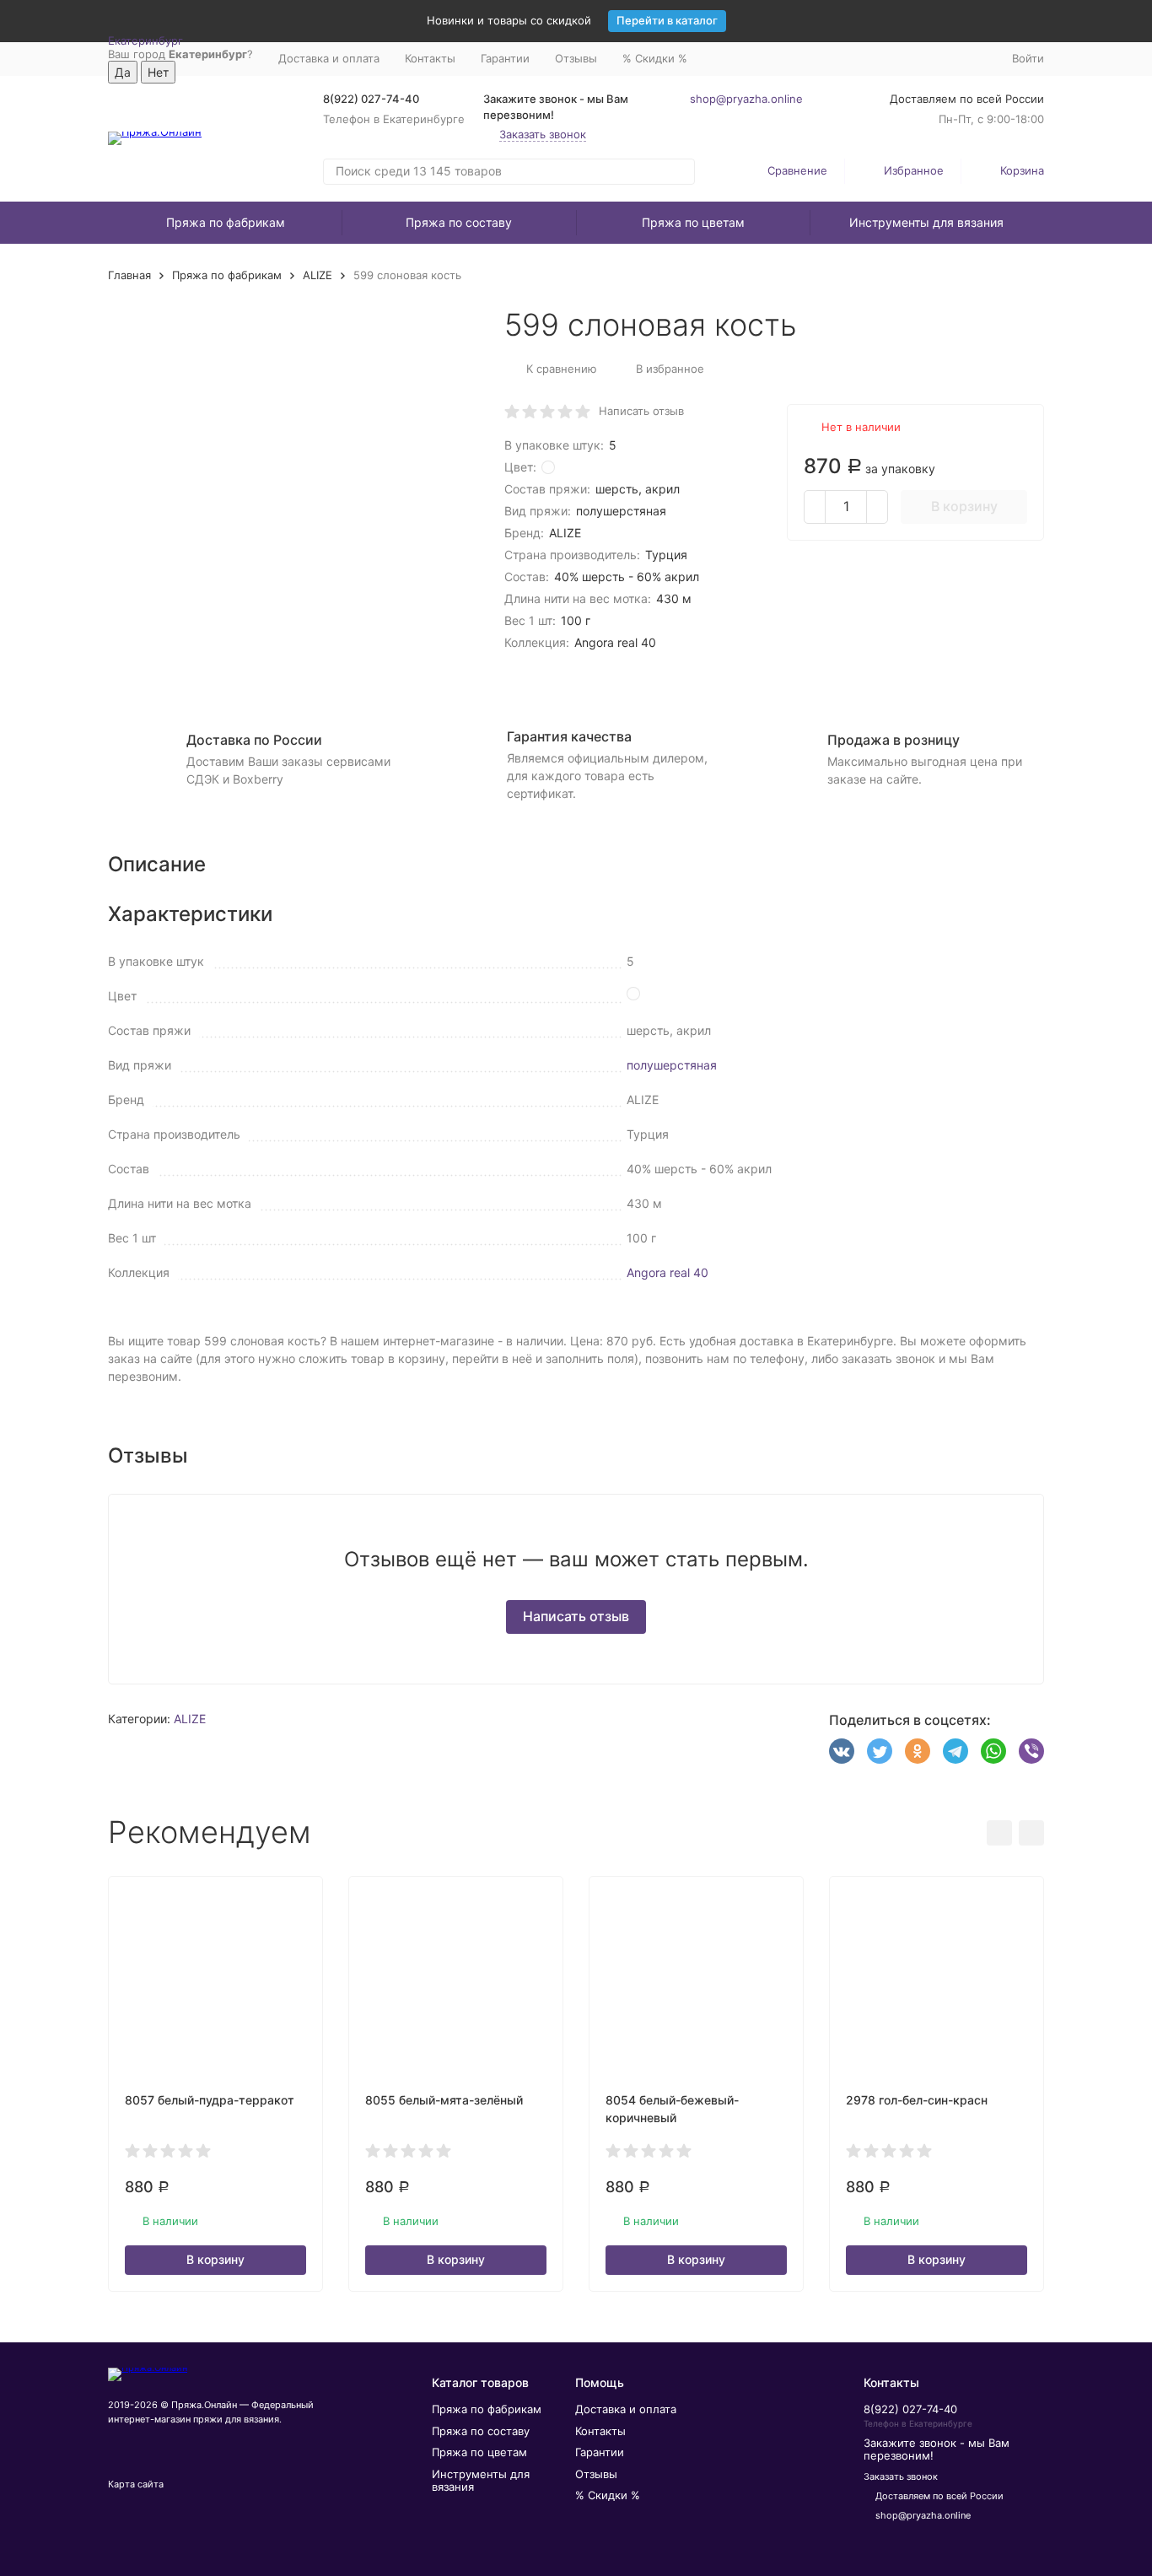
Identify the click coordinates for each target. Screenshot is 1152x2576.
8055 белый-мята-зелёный (444, 2100)
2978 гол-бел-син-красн (917, 2100)
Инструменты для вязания (926, 222)
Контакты (430, 58)
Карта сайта (136, 2484)
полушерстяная (672, 1065)
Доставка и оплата (329, 58)
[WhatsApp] (993, 1751)
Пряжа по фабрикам (226, 222)
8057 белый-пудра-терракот (210, 2100)
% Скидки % (655, 58)
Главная (129, 275)
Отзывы (576, 58)
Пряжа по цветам (693, 222)
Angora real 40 (668, 1272)
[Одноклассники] (918, 1751)
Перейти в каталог (667, 20)
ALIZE (318, 275)
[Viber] (1031, 1751)
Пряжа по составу (459, 222)
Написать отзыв (641, 411)
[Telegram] (956, 1751)
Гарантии (505, 58)
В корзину (964, 506)
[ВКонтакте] (842, 1751)
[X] (880, 1751)
